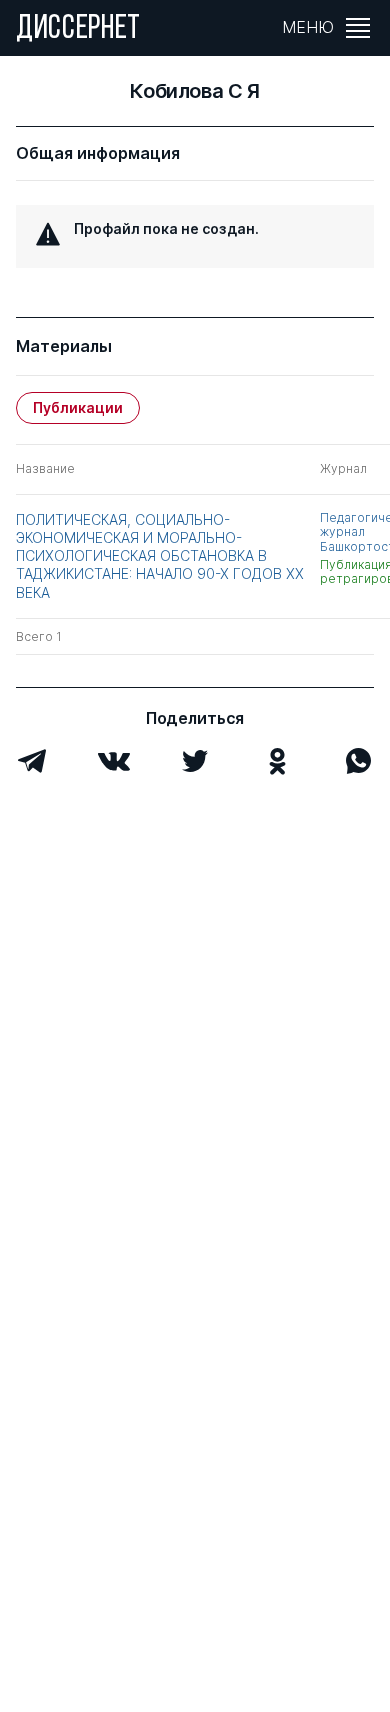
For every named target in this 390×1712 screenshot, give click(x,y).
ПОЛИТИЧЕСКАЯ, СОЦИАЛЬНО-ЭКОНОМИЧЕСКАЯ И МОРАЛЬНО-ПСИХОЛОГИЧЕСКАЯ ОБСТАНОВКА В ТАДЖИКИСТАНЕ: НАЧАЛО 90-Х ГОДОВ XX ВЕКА (160, 556)
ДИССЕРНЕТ (78, 30)
